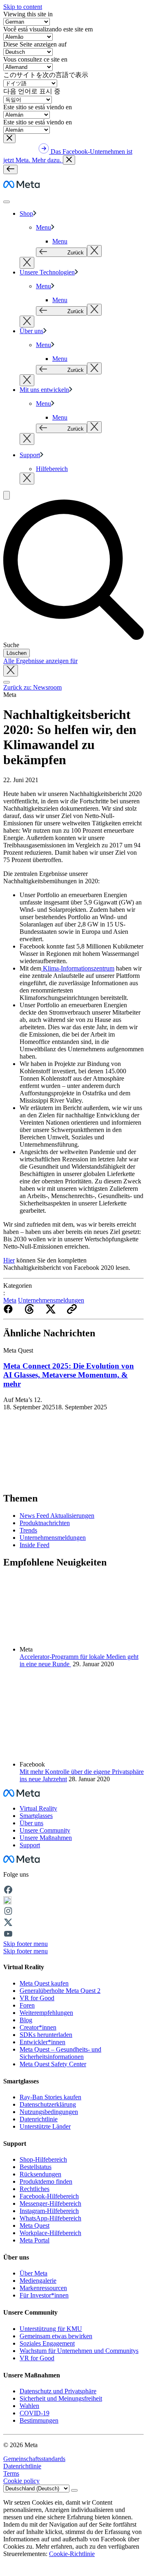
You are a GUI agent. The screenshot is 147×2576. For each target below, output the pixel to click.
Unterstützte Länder (45, 2126)
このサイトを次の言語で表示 (46, 75)
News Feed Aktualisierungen (57, 1516)
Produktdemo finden (46, 2181)
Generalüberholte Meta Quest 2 (60, 1991)
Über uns (31, 331)
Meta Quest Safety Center (53, 2064)
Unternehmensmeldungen (51, 1300)
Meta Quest (35, 2226)
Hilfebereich (52, 469)
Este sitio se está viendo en (38, 107)
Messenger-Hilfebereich (50, 2203)
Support (30, 455)
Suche (11, 645)
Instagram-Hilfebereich (49, 2211)
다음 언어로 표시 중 (32, 91)
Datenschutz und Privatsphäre (58, 2391)
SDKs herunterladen (46, 2035)
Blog (26, 2020)
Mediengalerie (38, 2281)
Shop (26, 213)
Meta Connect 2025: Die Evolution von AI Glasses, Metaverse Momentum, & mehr (69, 1375)
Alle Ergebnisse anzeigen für (40, 661)
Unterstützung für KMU (51, 2329)
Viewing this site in (28, 14)
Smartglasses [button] (36, 1816)
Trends (28, 1530)
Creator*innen (38, 2027)
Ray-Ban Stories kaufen (50, 2097)
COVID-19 (35, 2413)
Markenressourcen (43, 2288)
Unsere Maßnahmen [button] (46, 1838)
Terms (11, 2473)
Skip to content (23, 7)
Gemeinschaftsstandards (34, 2459)
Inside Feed (35, 1545)
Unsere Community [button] (45, 1830)
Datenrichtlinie (39, 2119)
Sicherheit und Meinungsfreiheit (61, 2398)
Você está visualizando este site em (48, 29)
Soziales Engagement (47, 2343)
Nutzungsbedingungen (49, 2112)
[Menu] (10, 169)
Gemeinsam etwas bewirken (56, 2336)
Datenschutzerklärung (48, 2104)
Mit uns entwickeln (44, 390)
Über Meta (33, 2273)
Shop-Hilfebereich (43, 2159)
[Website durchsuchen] (7, 495)
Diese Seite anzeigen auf (35, 44)
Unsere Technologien (47, 272)
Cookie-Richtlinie (72, 2554)
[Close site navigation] (7, 682)
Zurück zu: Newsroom (32, 687)
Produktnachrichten (45, 1523)
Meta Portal (35, 2240)
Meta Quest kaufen (44, 1983)
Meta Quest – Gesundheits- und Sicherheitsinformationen (60, 2053)
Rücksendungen (40, 2174)
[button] (9, 138)
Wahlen (29, 2406)
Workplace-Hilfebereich (50, 2233)
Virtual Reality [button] (38, 1808)
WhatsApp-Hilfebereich (50, 2218)
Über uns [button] (31, 1823)
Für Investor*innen (44, 2295)
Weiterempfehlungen (46, 2013)
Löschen (17, 653)
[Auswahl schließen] (94, 251)
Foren (27, 2005)
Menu (43, 227)
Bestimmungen (39, 2420)
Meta (10, 1300)
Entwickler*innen (42, 2042)
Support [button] (30, 1845)
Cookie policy (21, 2481)
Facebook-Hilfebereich (49, 2196)
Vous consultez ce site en (35, 59)
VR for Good (37, 1998)
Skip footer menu (26, 1944)
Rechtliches (35, 2189)
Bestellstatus (36, 2167)
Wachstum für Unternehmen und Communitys (79, 2351)
